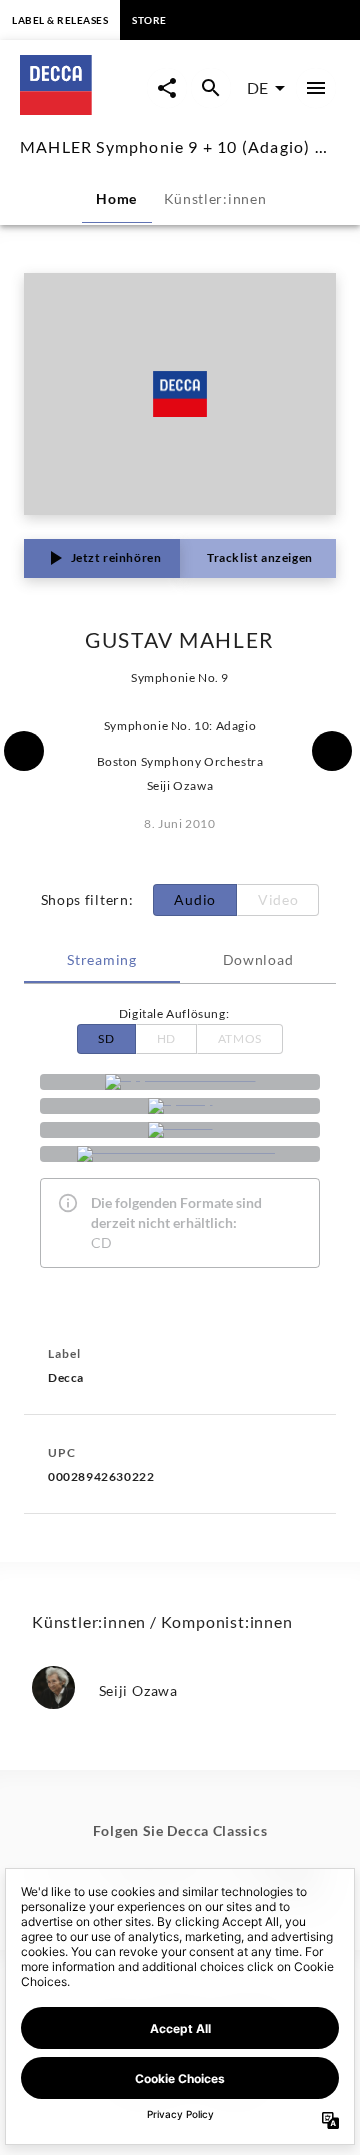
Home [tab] (116, 198)
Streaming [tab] (101, 959)
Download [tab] (258, 959)
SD (106, 1038)
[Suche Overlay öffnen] (211, 88)
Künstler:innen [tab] (215, 198)
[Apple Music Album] (180, 1082)
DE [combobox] (257, 87)
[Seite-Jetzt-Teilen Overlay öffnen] (167, 88)
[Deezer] (180, 1130)
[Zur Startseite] (83, 108)
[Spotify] (180, 1106)
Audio (195, 899)
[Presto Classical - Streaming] (180, 1154)
